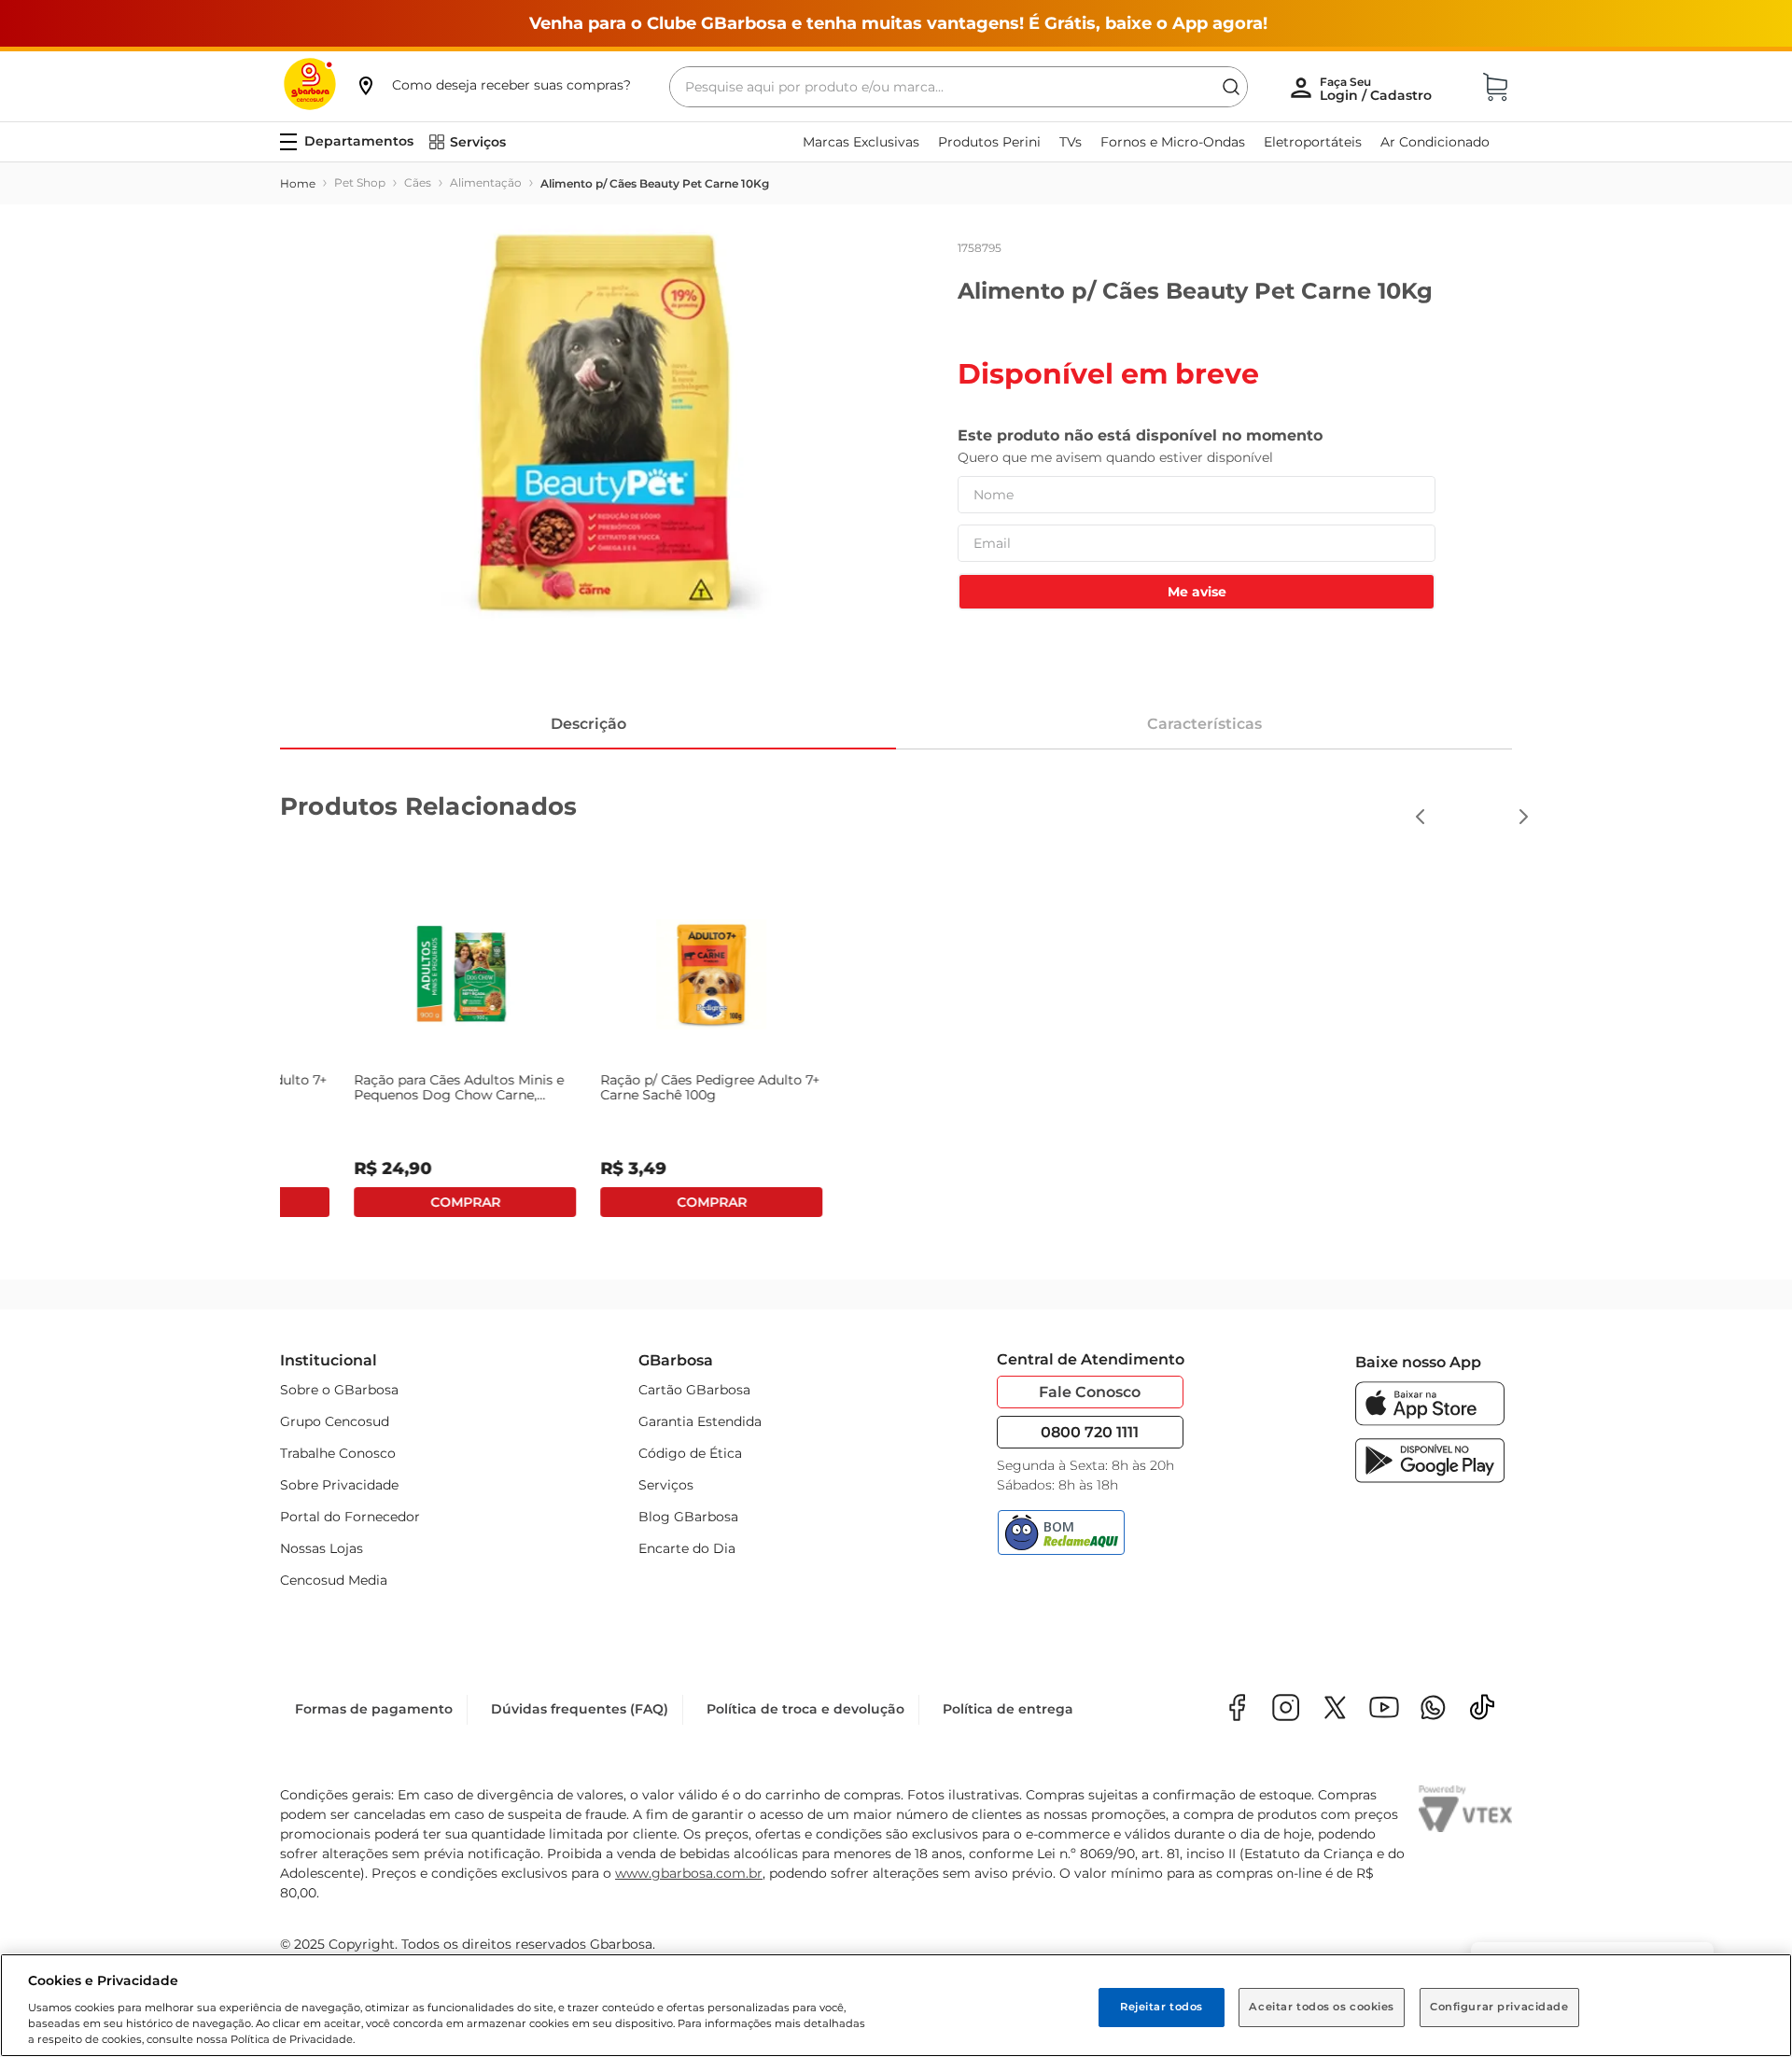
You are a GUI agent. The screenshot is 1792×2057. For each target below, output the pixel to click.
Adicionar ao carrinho (1142, 1202)
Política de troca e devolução (805, 1709)
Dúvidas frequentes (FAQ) (580, 1709)
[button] (493, 85)
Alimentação (486, 182)
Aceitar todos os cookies (1322, 2007)
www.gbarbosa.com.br (689, 1873)
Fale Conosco (1090, 1392)
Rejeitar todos (1162, 2007)
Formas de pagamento (374, 1709)
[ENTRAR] (1378, 89)
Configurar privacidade (1499, 2007)
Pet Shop (360, 182)
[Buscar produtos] (1231, 87)
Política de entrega (1008, 1709)
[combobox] (959, 87)
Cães (418, 182)
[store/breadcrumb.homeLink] (298, 184)
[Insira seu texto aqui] (1433, 1709)
